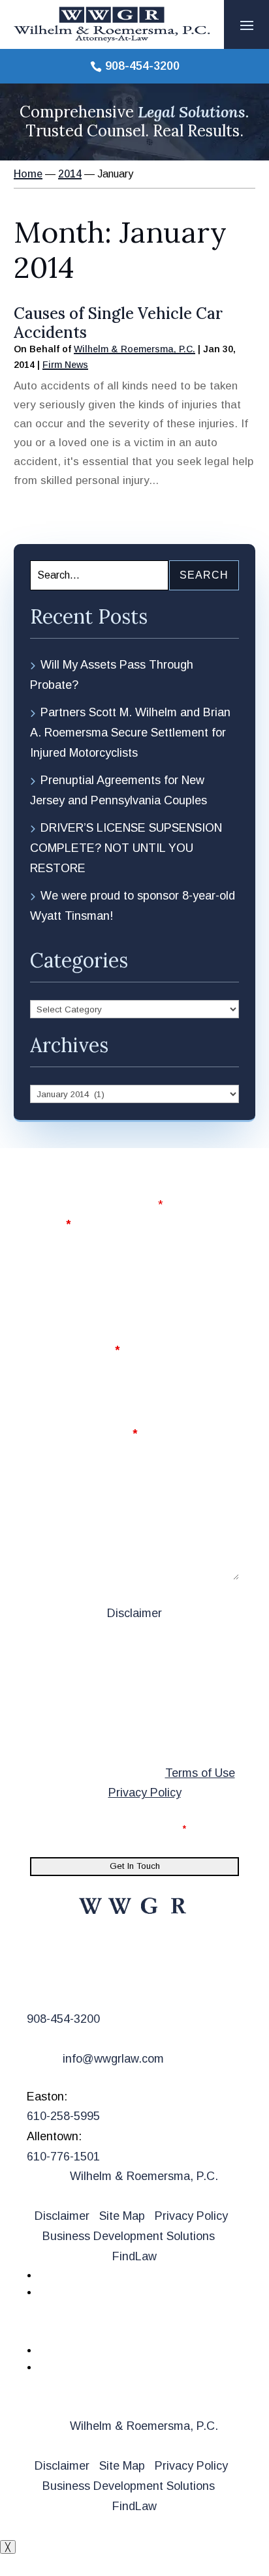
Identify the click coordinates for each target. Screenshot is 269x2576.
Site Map (122, 2216)
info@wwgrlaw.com (113, 2059)
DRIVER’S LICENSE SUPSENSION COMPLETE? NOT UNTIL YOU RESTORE (126, 848)
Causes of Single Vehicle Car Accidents (118, 323)
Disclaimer (134, 1613)
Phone (48, 1288)
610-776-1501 (63, 2157)
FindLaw (134, 2256)
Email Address (75, 1350)
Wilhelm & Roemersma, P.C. (134, 349)
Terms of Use (200, 1773)
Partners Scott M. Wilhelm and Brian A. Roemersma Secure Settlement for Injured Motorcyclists (130, 732)
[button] (247, 25)
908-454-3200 (142, 66)
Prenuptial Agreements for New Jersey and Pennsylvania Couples (119, 790)
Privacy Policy (145, 1793)
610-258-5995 (63, 2116)
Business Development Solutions (129, 2236)
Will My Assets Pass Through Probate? (112, 675)
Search (204, 575)
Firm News (65, 365)
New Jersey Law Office (118, 1960)
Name (50, 1224)
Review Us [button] (72, 2328)
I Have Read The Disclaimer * (117, 1828)
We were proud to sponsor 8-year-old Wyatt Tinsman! (133, 906)
